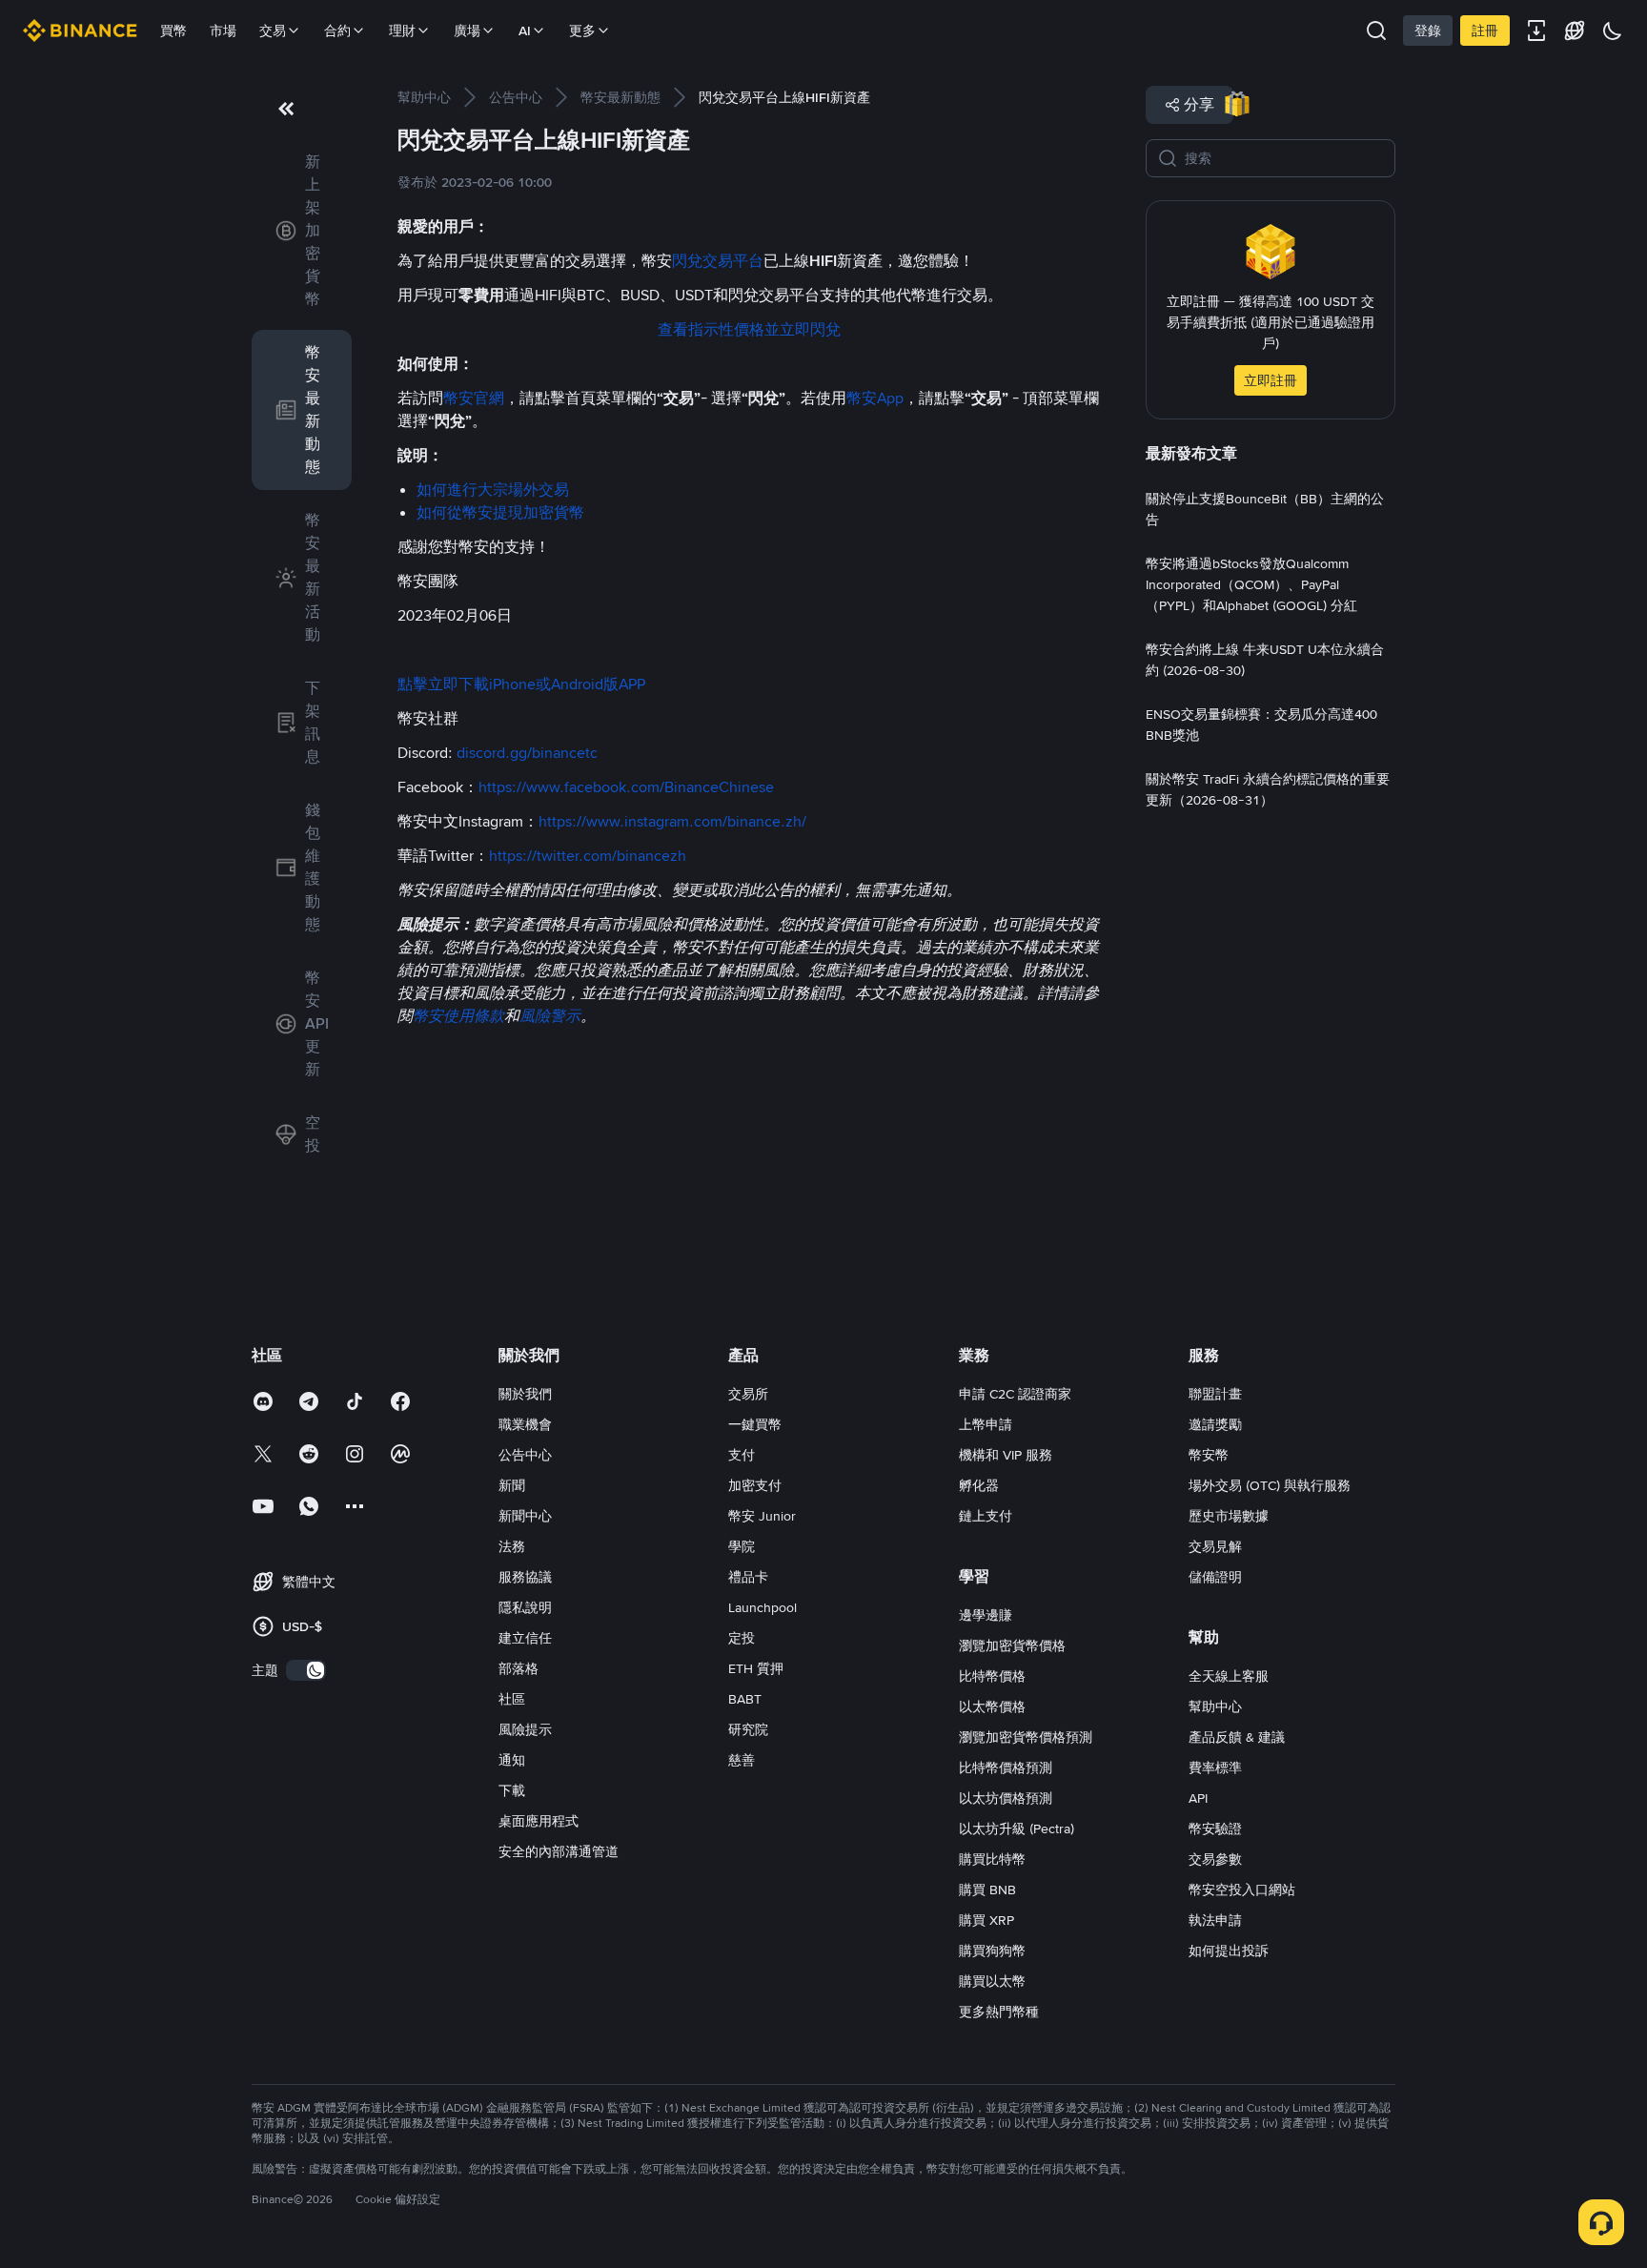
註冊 (1485, 31)
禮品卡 (748, 1577)
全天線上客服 (1229, 1676)
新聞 (512, 1485)
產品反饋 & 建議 (1237, 1737)
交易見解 (1215, 1546)
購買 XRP (986, 1920)
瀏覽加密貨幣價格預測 (1026, 1737)
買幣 (173, 31)
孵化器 (979, 1485)
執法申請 (1215, 1920)
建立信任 (525, 1638)
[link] (302, 231)
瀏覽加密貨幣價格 (1012, 1645)
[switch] (306, 1670)
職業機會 (525, 1424)
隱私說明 (525, 1607)
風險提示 (525, 1729)
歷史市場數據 (1229, 1516)
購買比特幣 (992, 1859)
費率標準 (1215, 1767)
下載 (512, 1790)
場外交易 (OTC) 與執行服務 (1270, 1485)
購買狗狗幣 (992, 1951)
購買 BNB (987, 1890)
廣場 (467, 31)
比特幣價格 (992, 1676)
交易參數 (1215, 1859)
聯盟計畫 (1215, 1394)
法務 (512, 1546)
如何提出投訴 (1229, 1951)
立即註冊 (1271, 380)
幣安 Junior (762, 1516)
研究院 (748, 1729)
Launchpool (762, 1607)
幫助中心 (1215, 1706)
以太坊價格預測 (1006, 1798)
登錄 (1428, 31)
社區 (512, 1699)
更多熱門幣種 (999, 2012)
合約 (337, 31)
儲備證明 (1215, 1577)
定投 (742, 1638)
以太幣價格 (992, 1706)
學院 (742, 1546)
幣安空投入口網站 (1242, 1890)
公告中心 (525, 1455)
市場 (223, 31)
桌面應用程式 (539, 1821)
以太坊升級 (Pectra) (1017, 1829)
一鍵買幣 (755, 1424)
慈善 (742, 1760)
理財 (402, 31)
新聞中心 (525, 1516)
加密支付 (755, 1485)
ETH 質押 (756, 1668)
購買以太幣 (992, 1981)
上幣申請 (986, 1424)
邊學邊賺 (986, 1615)
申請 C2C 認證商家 (1015, 1394)
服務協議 (525, 1577)
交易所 (748, 1394)
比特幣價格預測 (1006, 1767)
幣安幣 (1209, 1455)
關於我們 (525, 1394)
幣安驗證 (1215, 1829)
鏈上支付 (986, 1516)
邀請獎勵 (1215, 1424)
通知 (512, 1760)
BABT (745, 1699)
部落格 (518, 1668)
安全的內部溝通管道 (559, 1851)
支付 (742, 1455)
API (1198, 1798)
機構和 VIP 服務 (1006, 1455)
